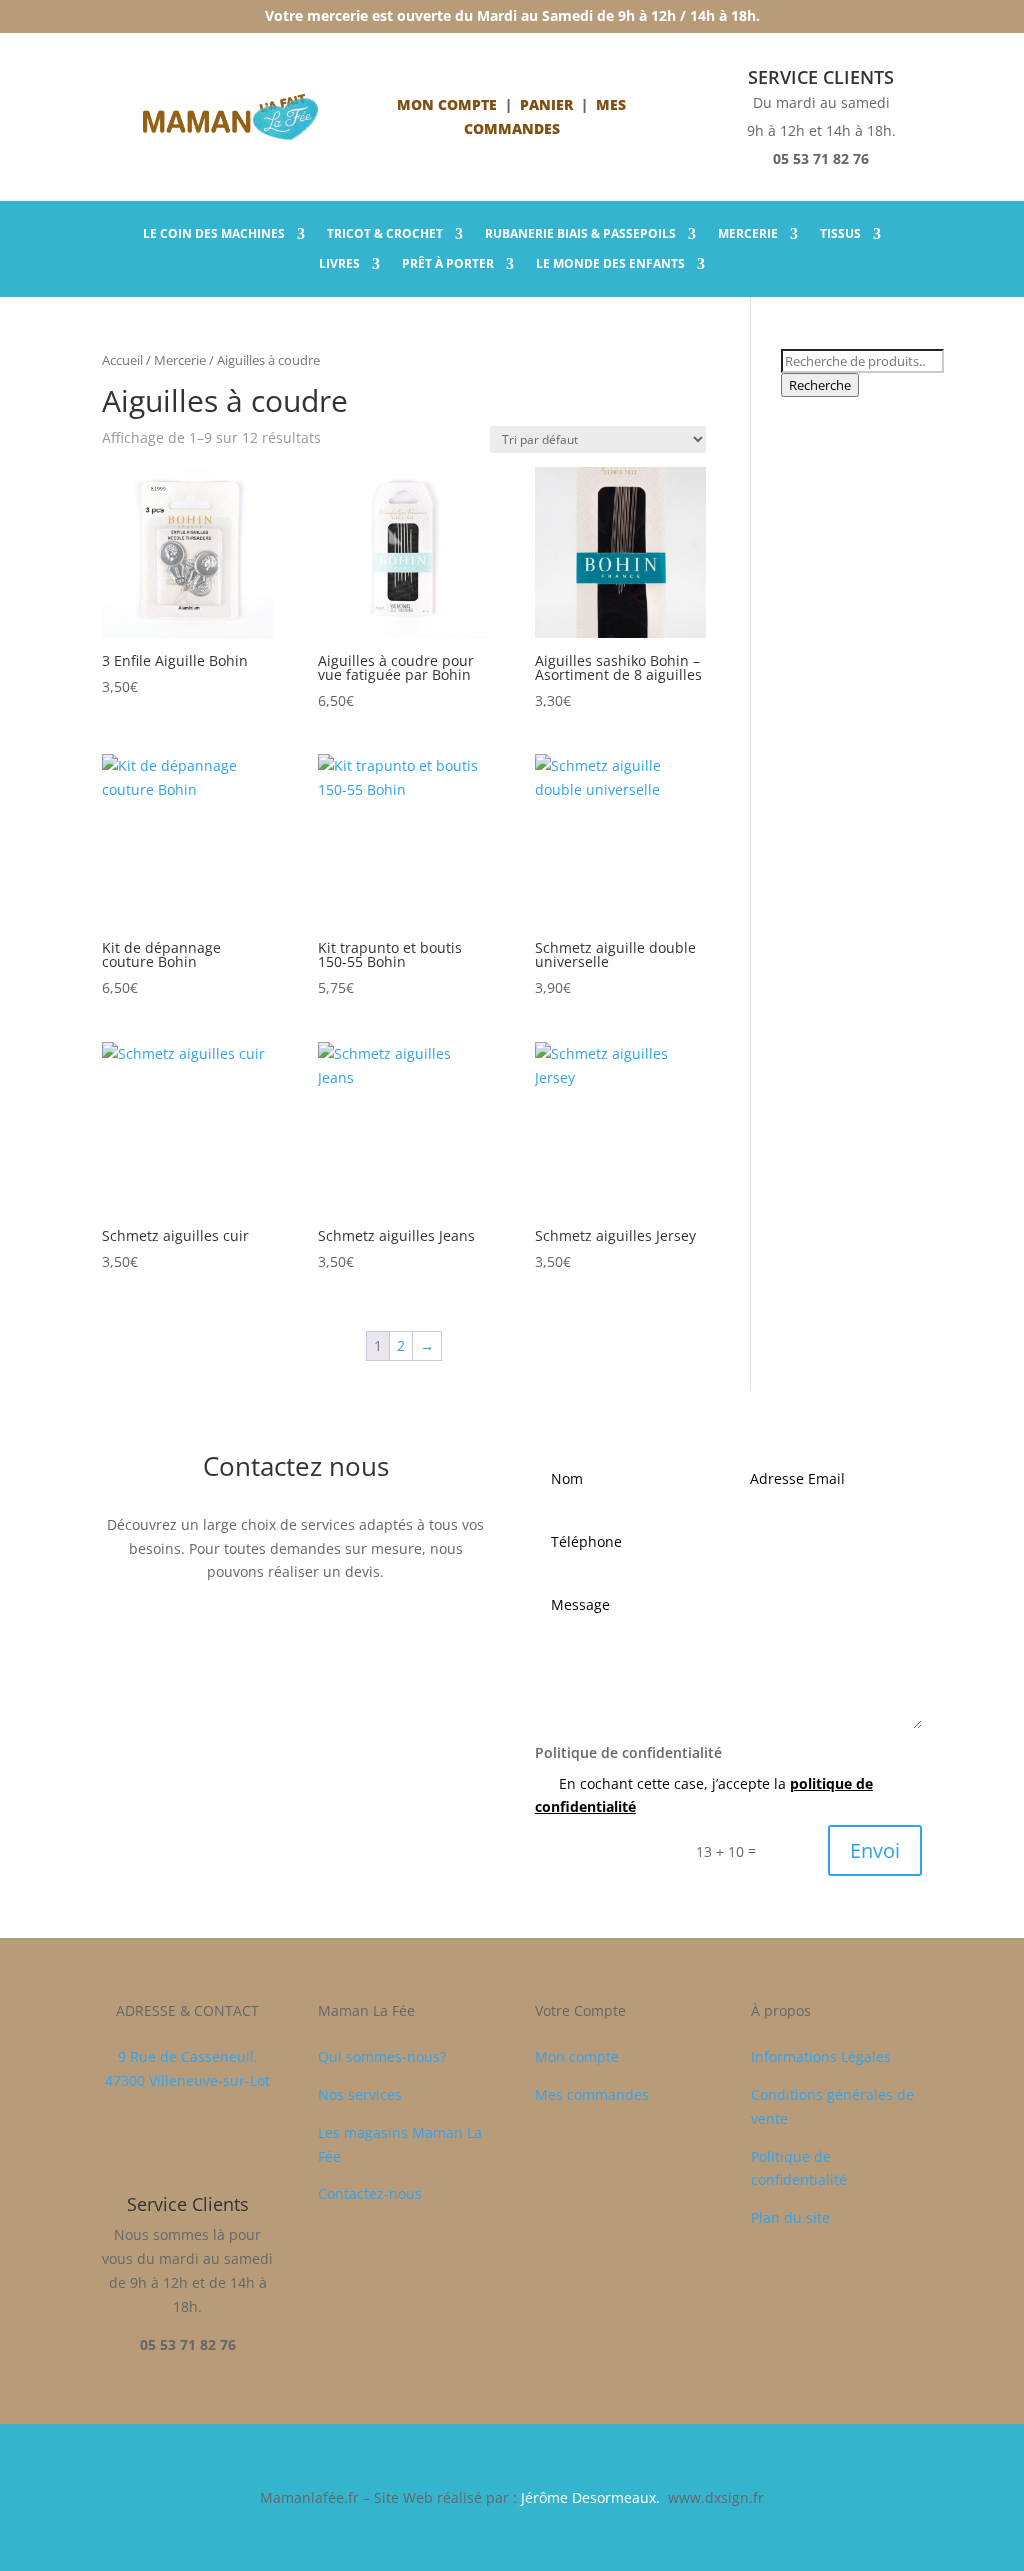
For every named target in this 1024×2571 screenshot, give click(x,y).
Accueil (122, 360)
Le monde (610, 264)
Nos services (360, 2094)
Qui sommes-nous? (382, 2056)
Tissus (840, 234)
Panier (546, 104)
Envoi (875, 1850)
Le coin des (214, 234)
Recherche (820, 385)
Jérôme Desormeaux (588, 2497)
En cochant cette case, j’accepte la (704, 1795)
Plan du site (790, 2217)
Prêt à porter (448, 264)
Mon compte (447, 104)
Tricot (385, 234)
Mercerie (748, 234)
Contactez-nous (370, 2193)
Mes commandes (592, 2094)
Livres (339, 264)
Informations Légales (821, 2056)
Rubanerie (580, 234)
